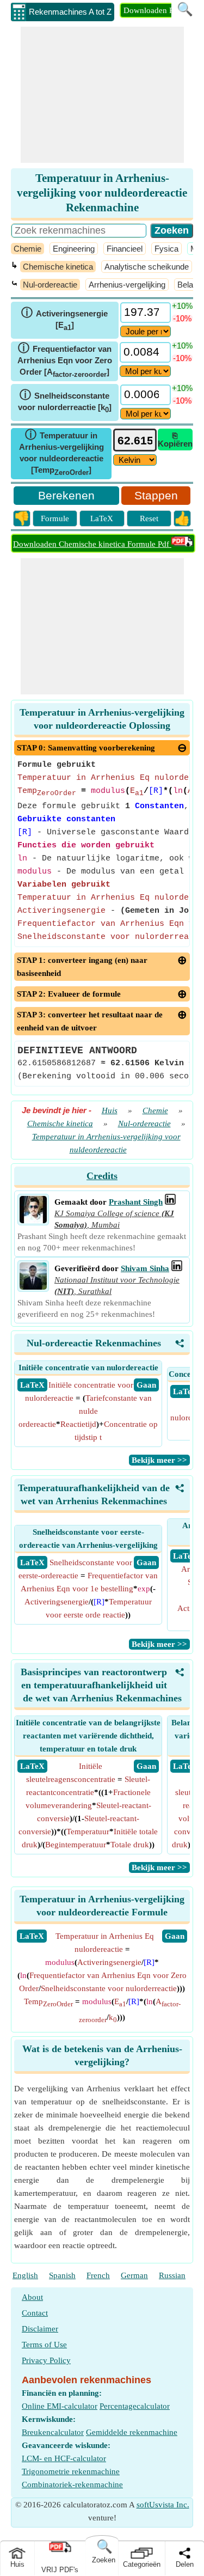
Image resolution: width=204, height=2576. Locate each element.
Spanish (62, 2275)
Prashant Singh (136, 1202)
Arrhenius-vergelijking (127, 285)
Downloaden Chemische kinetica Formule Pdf (92, 544)
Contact (35, 2313)
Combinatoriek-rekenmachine (72, 2485)
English (25, 2275)
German (134, 2275)
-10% (182, 318)
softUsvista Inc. (163, 2505)
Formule (55, 518)
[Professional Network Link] (170, 1202)
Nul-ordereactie (50, 285)
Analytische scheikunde (147, 267)
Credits (102, 1176)
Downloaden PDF (154, 10)
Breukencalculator (53, 2432)
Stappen (156, 495)
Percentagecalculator (135, 2406)
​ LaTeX (32, 1385)
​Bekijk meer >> (159, 1460)
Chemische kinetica (58, 267)
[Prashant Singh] (33, 1220)
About (32, 2297)
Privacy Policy (46, 2360)
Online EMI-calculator (60, 2406)
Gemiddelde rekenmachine (132, 2432)
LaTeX (102, 518)
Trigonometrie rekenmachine (71, 2471)
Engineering (74, 249)
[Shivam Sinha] (33, 1287)
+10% (182, 306)
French (98, 2275)
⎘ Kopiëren (175, 439)
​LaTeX (32, 1936)
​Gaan (175, 1936)
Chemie (27, 249)
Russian (172, 2275)
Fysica (166, 249)
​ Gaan (146, 1385)
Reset (149, 518)
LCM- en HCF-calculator (64, 2458)
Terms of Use (44, 2345)
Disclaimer (40, 2329)
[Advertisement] (102, 95)
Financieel (125, 249)
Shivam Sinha (145, 1268)
